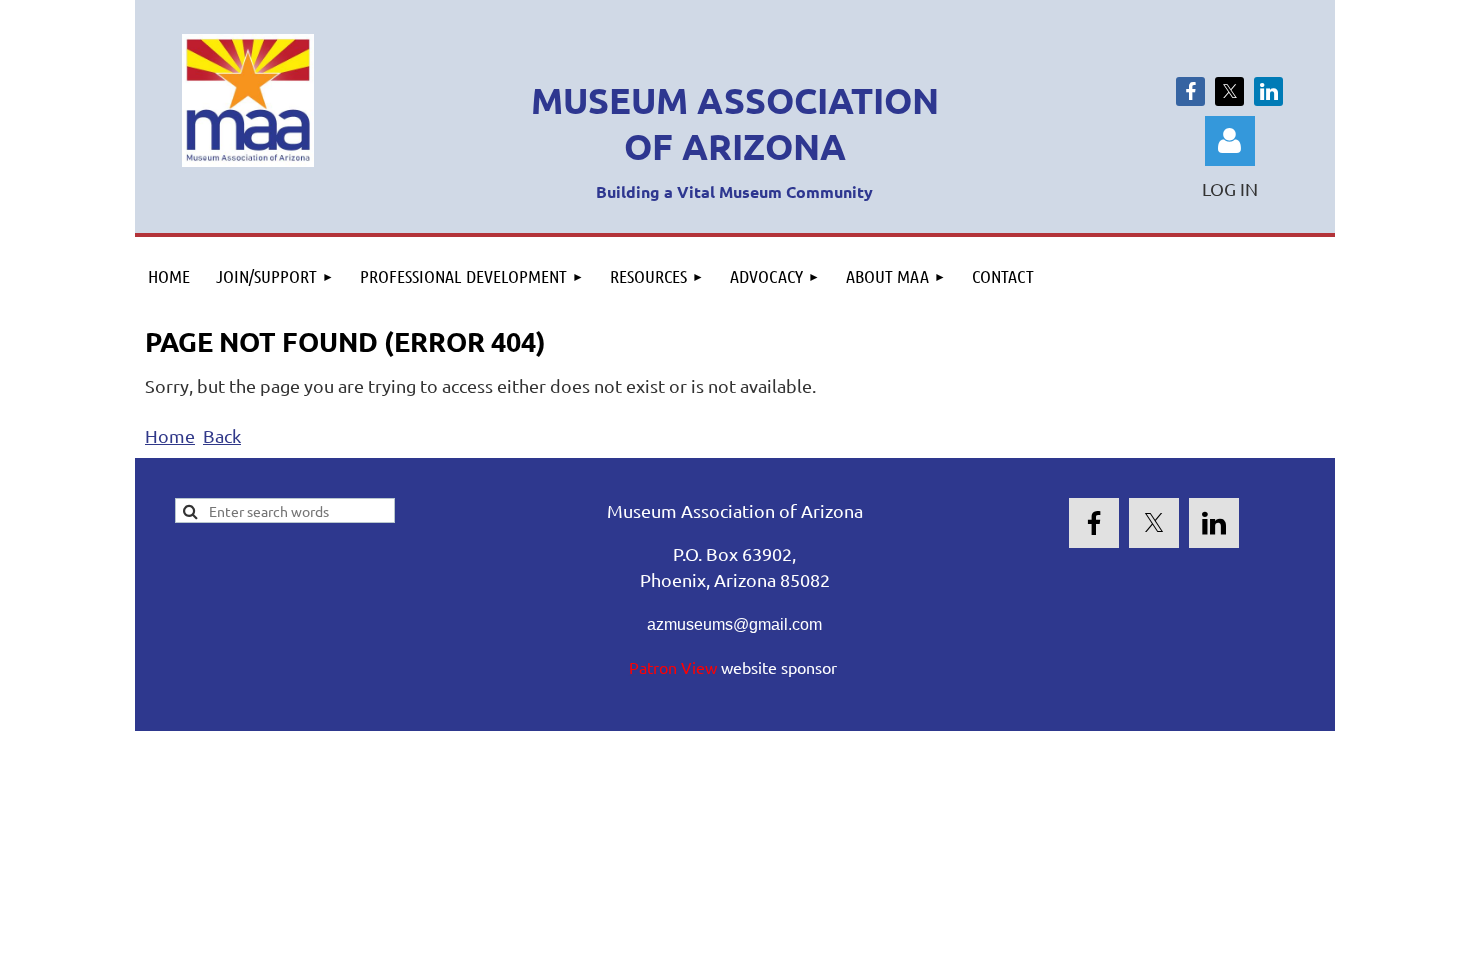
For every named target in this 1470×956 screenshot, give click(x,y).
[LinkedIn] (1268, 91)
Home (170, 435)
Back (222, 435)
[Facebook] (1190, 91)
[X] (1229, 91)
